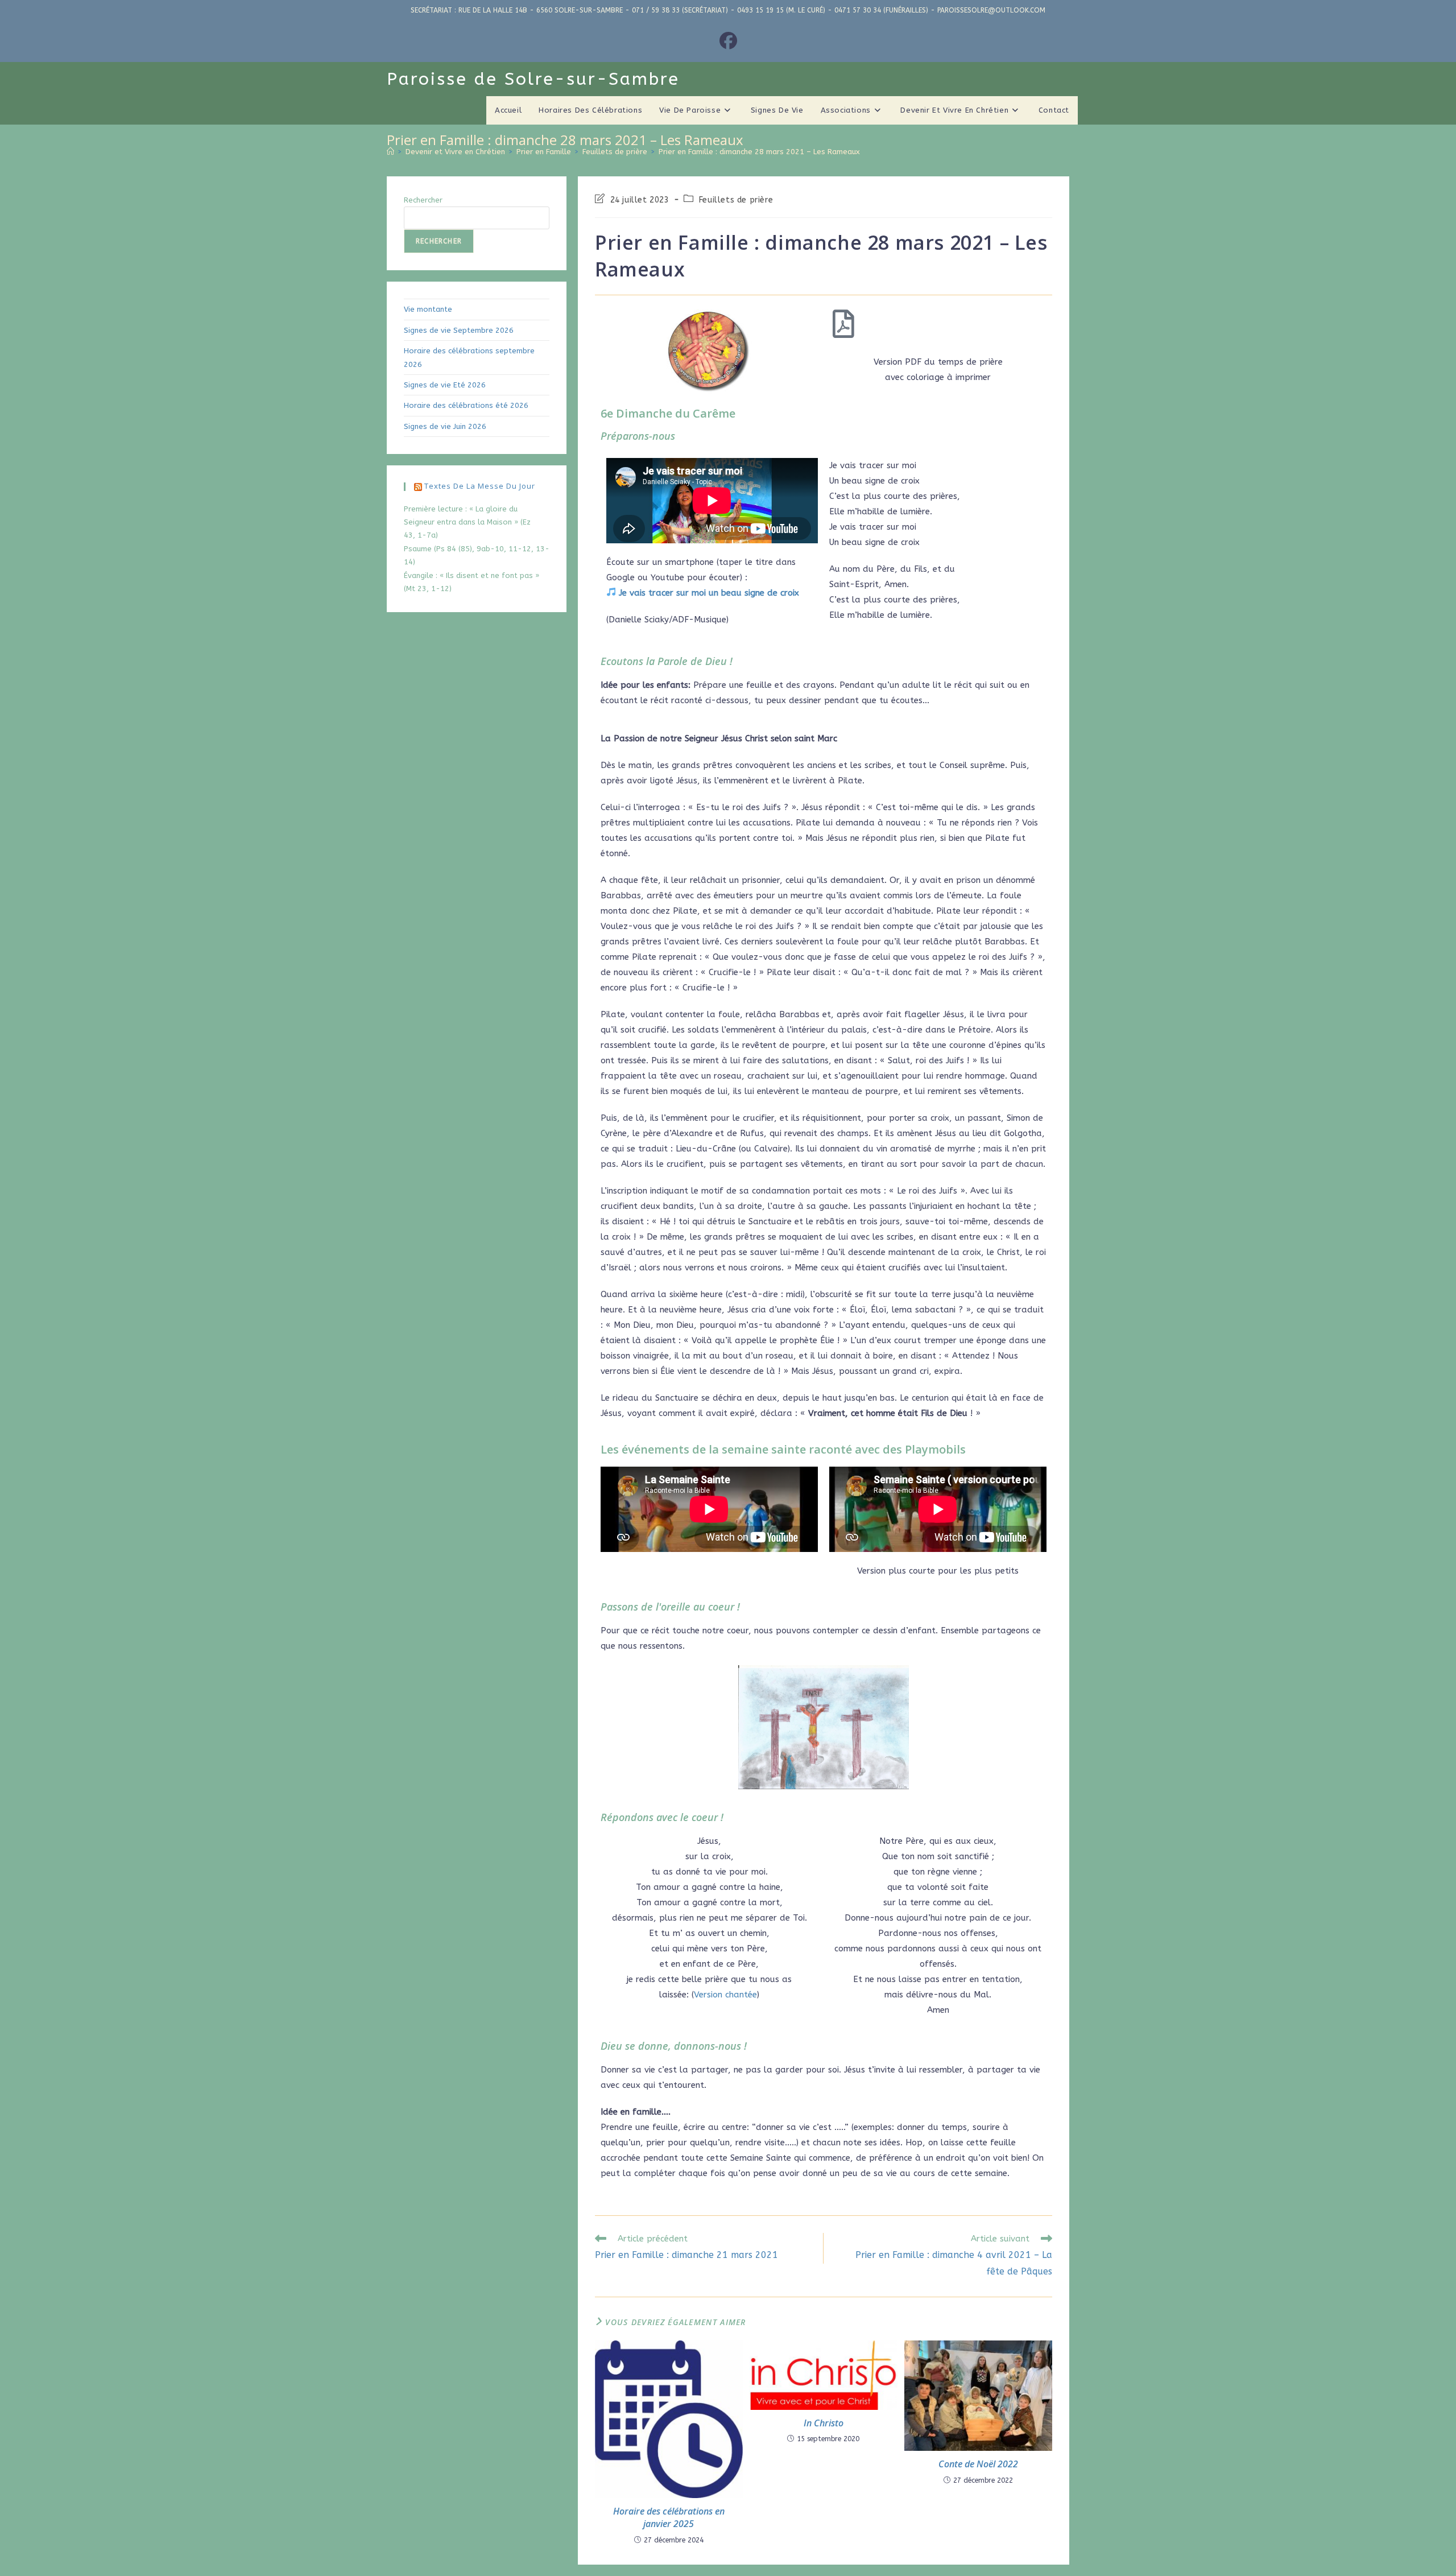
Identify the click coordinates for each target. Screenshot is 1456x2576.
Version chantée (725, 1995)
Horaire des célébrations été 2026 (466, 405)
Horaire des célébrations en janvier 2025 (669, 2517)
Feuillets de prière (736, 200)
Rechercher (423, 200)
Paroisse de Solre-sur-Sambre (533, 79)
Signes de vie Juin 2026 (445, 426)
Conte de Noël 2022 (978, 2464)
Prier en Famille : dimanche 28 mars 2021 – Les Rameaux (759, 152)
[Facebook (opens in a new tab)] (728, 42)
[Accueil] (390, 152)
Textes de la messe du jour (480, 486)
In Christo (824, 2423)
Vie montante (428, 309)
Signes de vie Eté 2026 (445, 385)
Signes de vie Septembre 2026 (459, 330)
